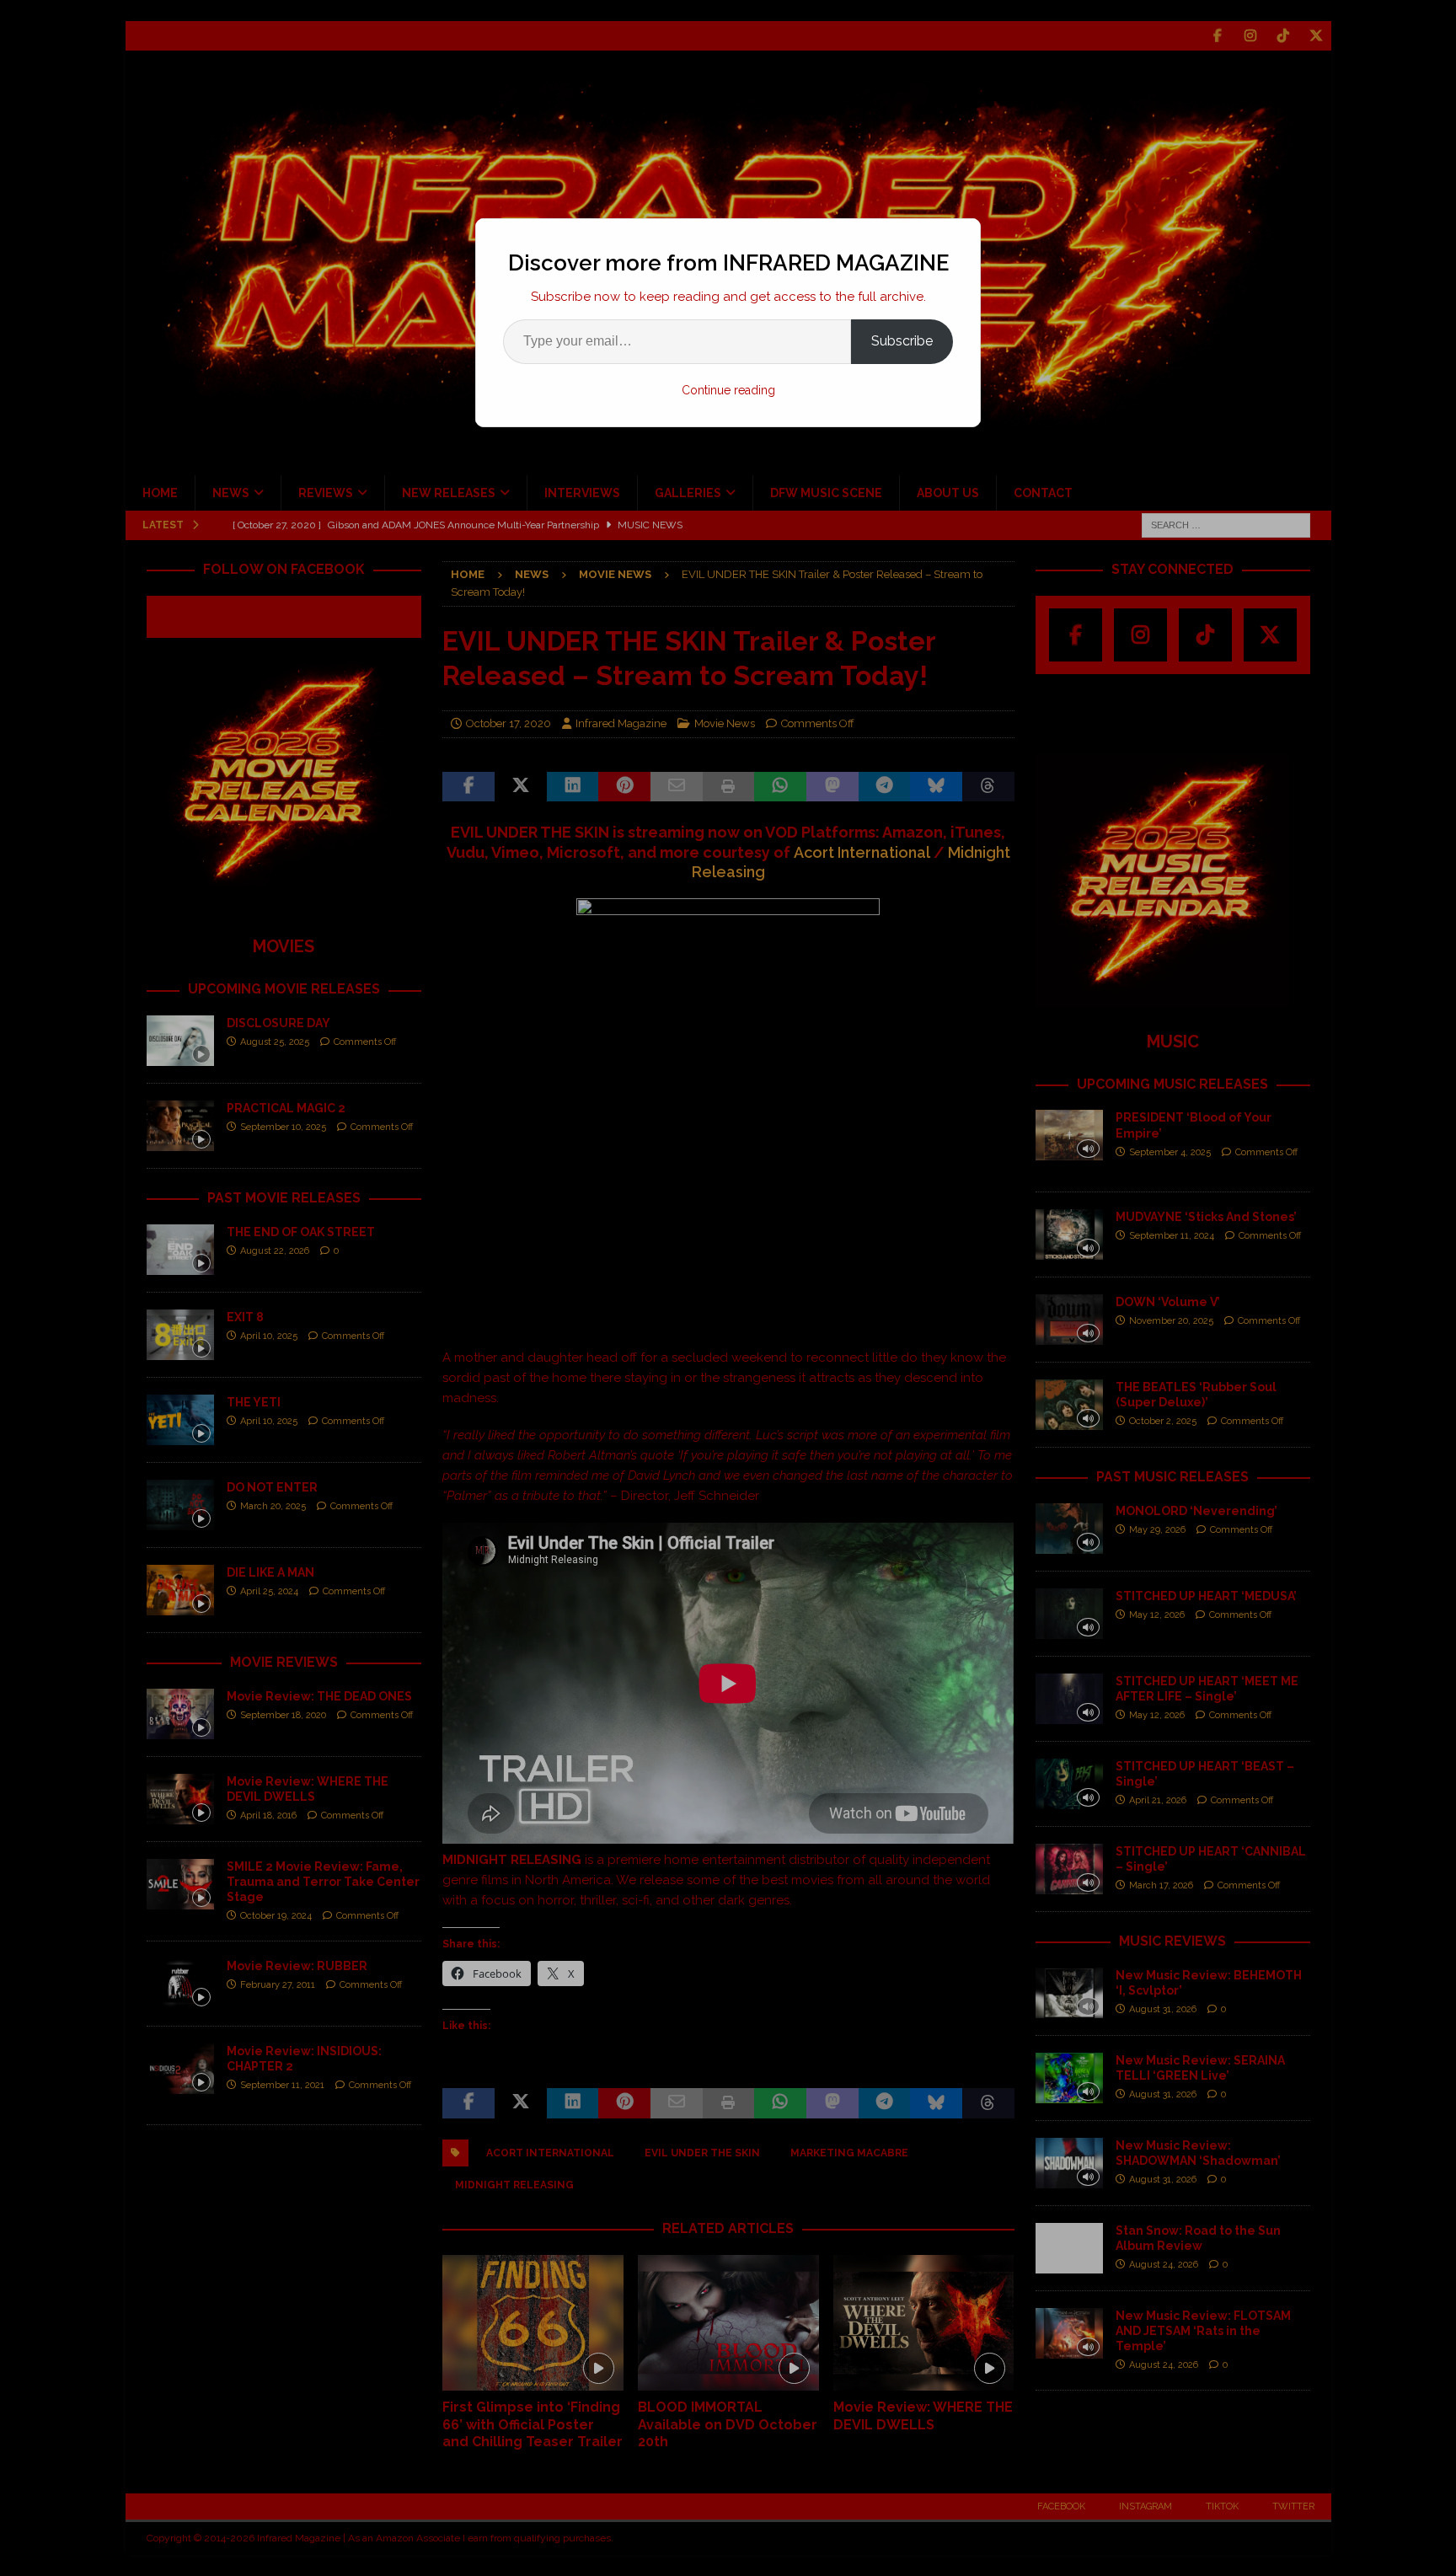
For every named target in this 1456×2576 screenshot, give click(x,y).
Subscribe (902, 341)
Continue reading (728, 390)
